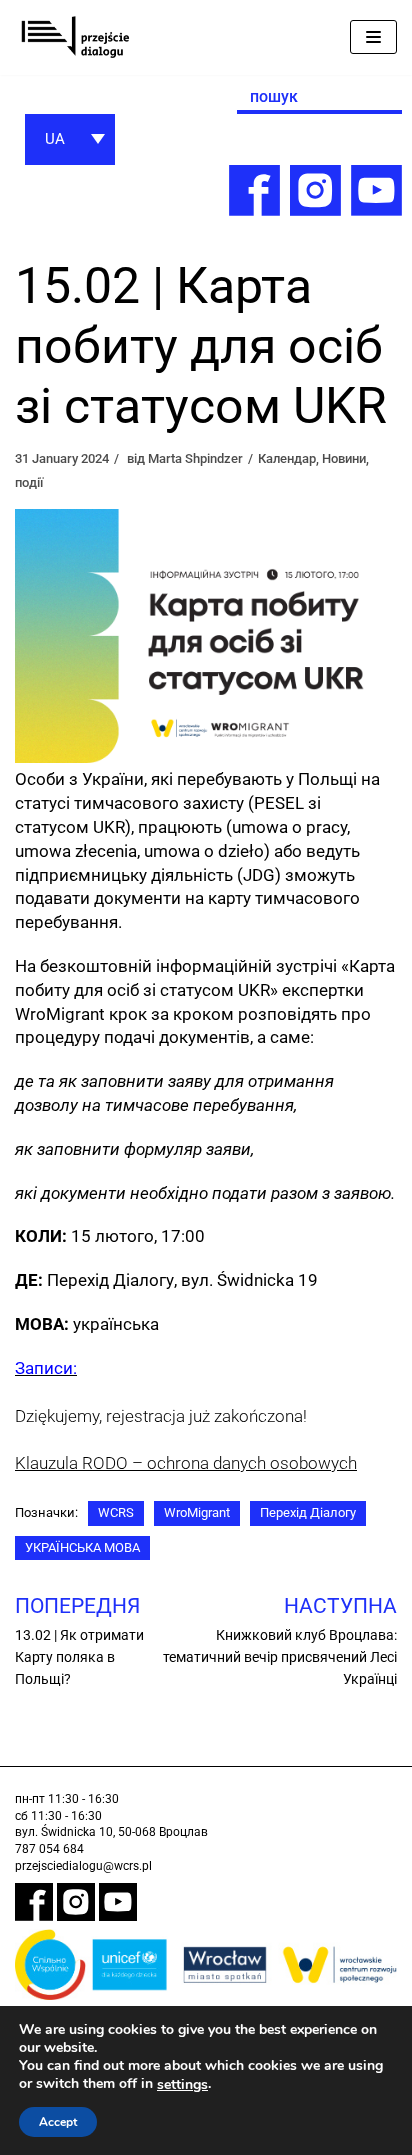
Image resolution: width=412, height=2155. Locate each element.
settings (182, 2085)
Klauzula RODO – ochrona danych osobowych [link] (186, 1463)
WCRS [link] (116, 1512)
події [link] (29, 482)
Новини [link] (344, 458)
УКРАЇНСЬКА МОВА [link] (82, 1547)
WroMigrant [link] (197, 1512)
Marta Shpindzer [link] (195, 458)
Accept (58, 2122)
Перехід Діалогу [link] (308, 1512)
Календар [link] (287, 458)
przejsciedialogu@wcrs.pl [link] (83, 1866)
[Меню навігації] (373, 37)
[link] (75, 37)
